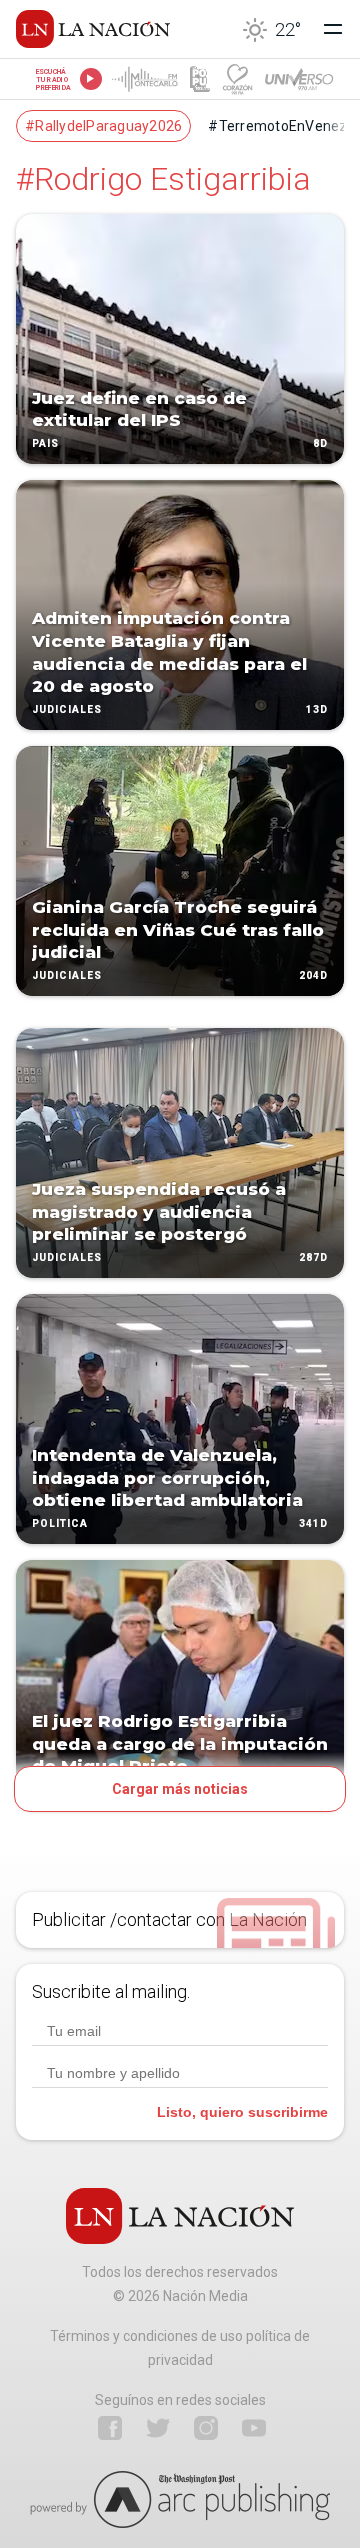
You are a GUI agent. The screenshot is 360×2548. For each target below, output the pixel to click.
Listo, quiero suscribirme (242, 2112)
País (45, 443)
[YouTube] (254, 2428)
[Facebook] (110, 2428)
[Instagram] (206, 2428)
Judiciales (67, 709)
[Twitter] (158, 2428)
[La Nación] (93, 29)
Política (60, 1523)
